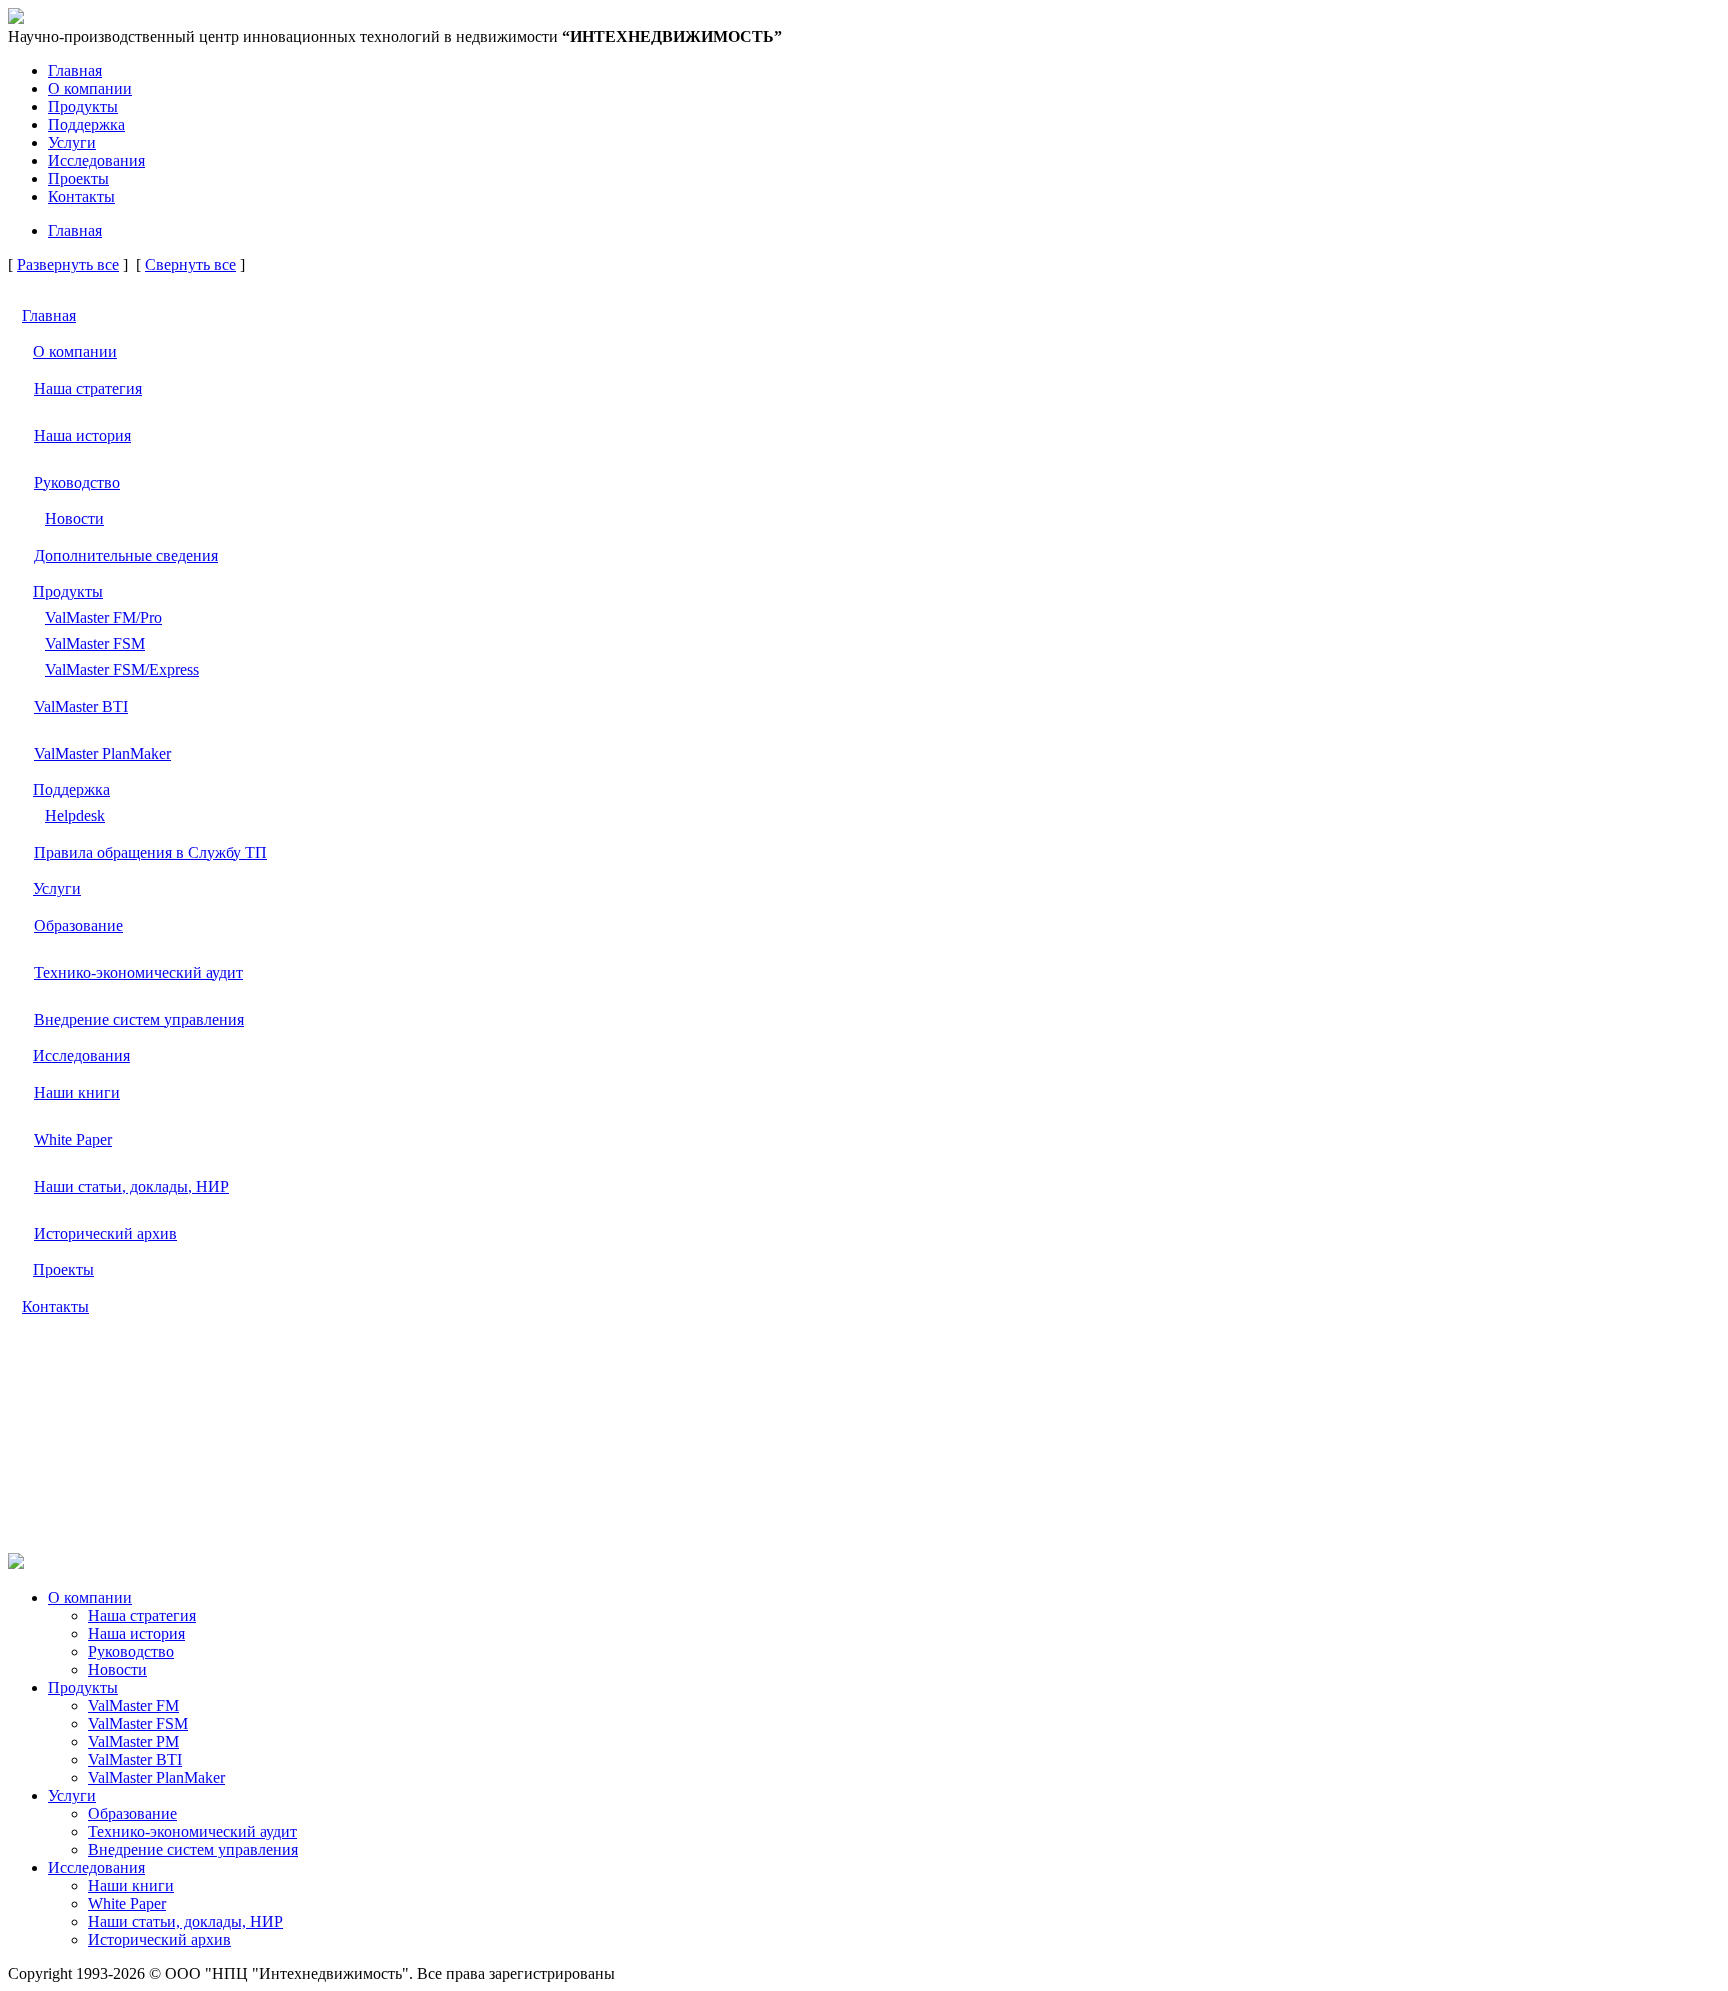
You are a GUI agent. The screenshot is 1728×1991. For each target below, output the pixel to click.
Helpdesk (75, 815)
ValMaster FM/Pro (103, 617)
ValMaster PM (133, 1741)
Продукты (83, 106)
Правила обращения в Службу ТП (150, 852)
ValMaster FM (133, 1705)
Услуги (72, 142)
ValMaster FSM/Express (122, 669)
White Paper (73, 1139)
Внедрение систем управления (139, 1019)
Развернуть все (68, 264)
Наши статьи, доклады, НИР (131, 1186)
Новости (74, 518)
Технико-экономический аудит (138, 972)
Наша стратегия (88, 388)
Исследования (96, 160)
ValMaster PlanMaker (102, 753)
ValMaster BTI (81, 706)
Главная (75, 70)
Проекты (78, 178)
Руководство (77, 482)
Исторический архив (105, 1233)
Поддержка (86, 124)
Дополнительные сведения (126, 555)
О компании (90, 88)
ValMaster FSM (95, 643)
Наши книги (77, 1092)
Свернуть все (190, 264)
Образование (78, 925)
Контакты (81, 196)
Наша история (82, 435)
